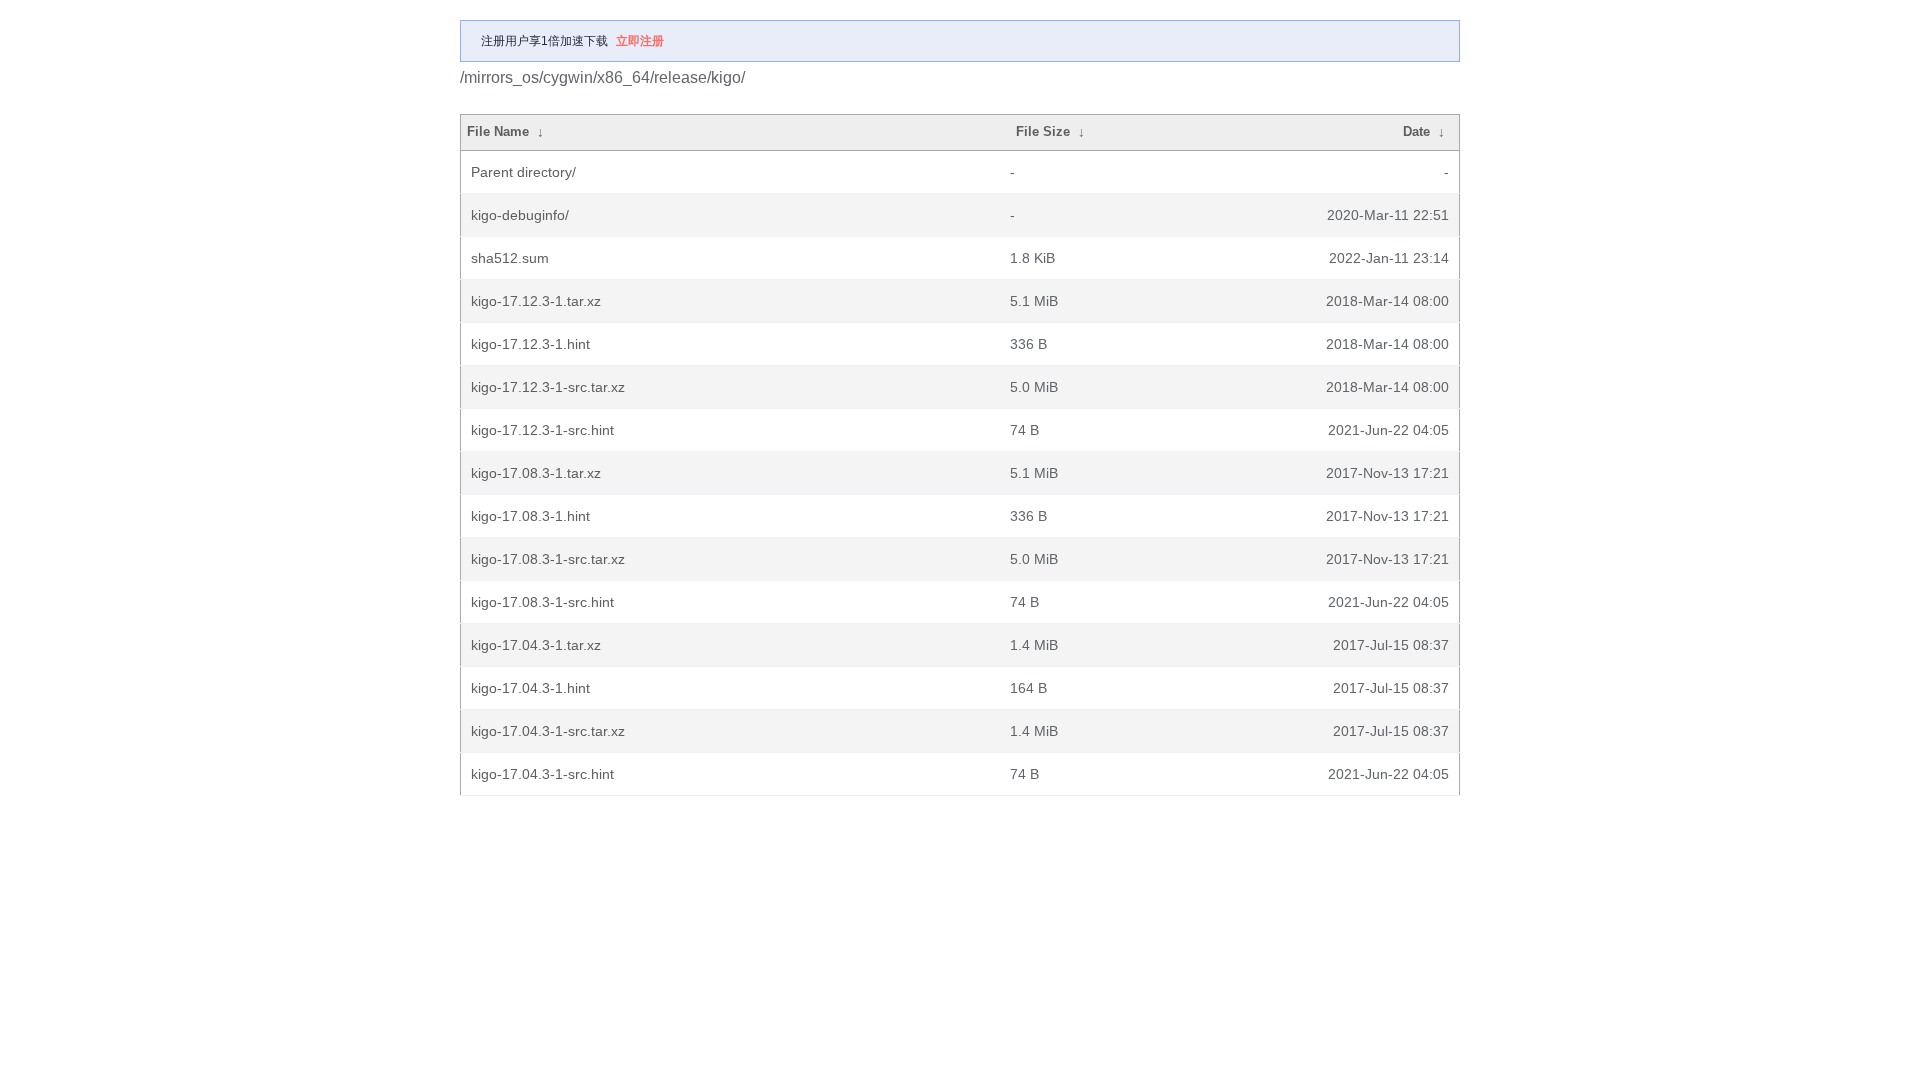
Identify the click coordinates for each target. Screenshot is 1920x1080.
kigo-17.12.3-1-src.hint (542, 430)
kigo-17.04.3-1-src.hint (542, 774)
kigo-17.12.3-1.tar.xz (536, 301)
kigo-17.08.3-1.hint (530, 516)
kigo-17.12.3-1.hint (530, 344)
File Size (1043, 131)
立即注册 (640, 41)
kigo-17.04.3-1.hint (530, 688)
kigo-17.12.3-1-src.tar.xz (548, 387)
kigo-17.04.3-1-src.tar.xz (548, 731)
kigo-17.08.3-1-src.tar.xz (548, 559)
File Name (498, 131)
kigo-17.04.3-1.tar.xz (536, 645)
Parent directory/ (523, 172)
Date (1416, 131)
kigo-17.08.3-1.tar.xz (536, 473)
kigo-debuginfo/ (520, 215)
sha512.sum (510, 258)
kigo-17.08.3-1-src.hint (542, 602)
